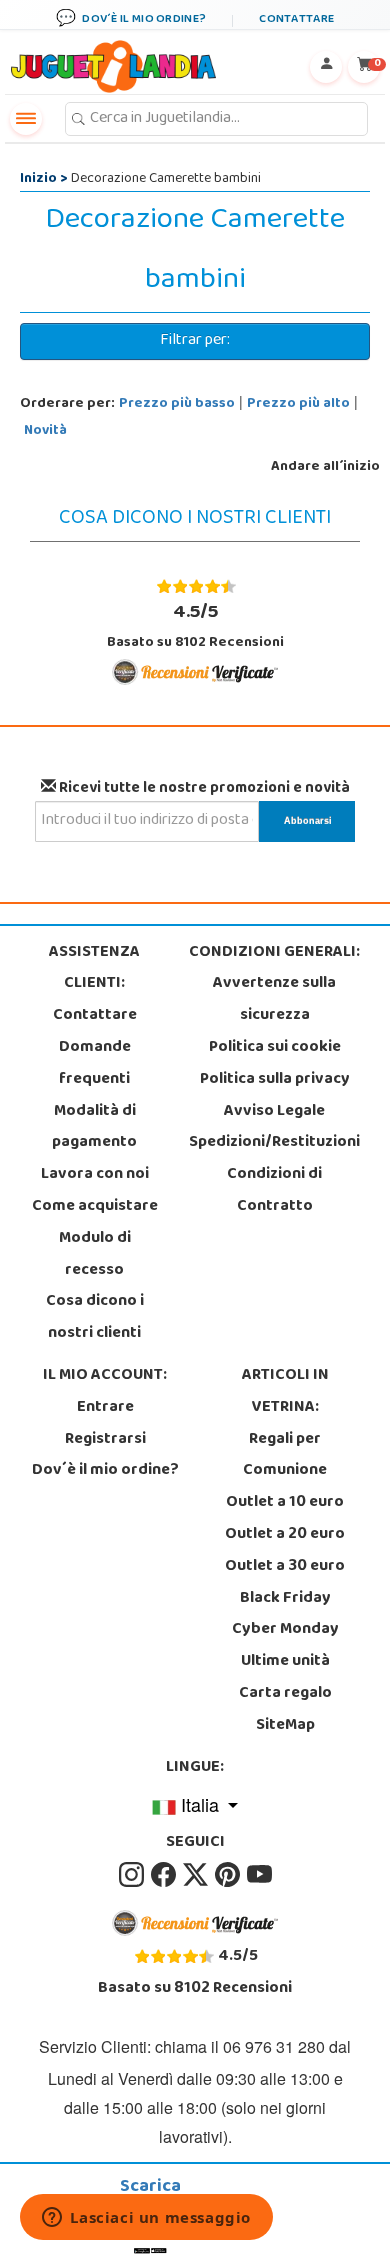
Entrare (105, 1408)
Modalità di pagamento (94, 1128)
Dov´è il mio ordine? (105, 1471)
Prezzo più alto (298, 404)
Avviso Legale (274, 1112)
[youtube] (259, 1875)
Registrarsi (105, 1440)
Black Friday (285, 1599)
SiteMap (285, 1726)
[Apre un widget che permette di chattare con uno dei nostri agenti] (146, 2219)
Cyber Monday (285, 1630)
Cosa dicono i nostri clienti (95, 1318)
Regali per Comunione (285, 1456)
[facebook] (165, 1875)
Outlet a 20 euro (285, 1535)
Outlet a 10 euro (285, 1503)
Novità (45, 431)
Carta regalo (285, 1694)
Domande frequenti (95, 1064)
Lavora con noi (95, 1175)
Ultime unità (285, 1662)
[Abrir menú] (26, 119)
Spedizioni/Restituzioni (274, 1143)
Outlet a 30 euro (285, 1567)
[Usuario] (326, 67)
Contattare (95, 1016)
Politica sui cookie (275, 1048)
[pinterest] (229, 1875)
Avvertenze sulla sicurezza (274, 1000)
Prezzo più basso (177, 404)
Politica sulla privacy (275, 1080)
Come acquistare (95, 1207)
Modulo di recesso (95, 1255)
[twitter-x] (197, 1875)
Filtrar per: (195, 341)
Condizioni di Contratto (274, 1191)
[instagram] (133, 1875)
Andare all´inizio (325, 467)
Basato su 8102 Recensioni (195, 626)
